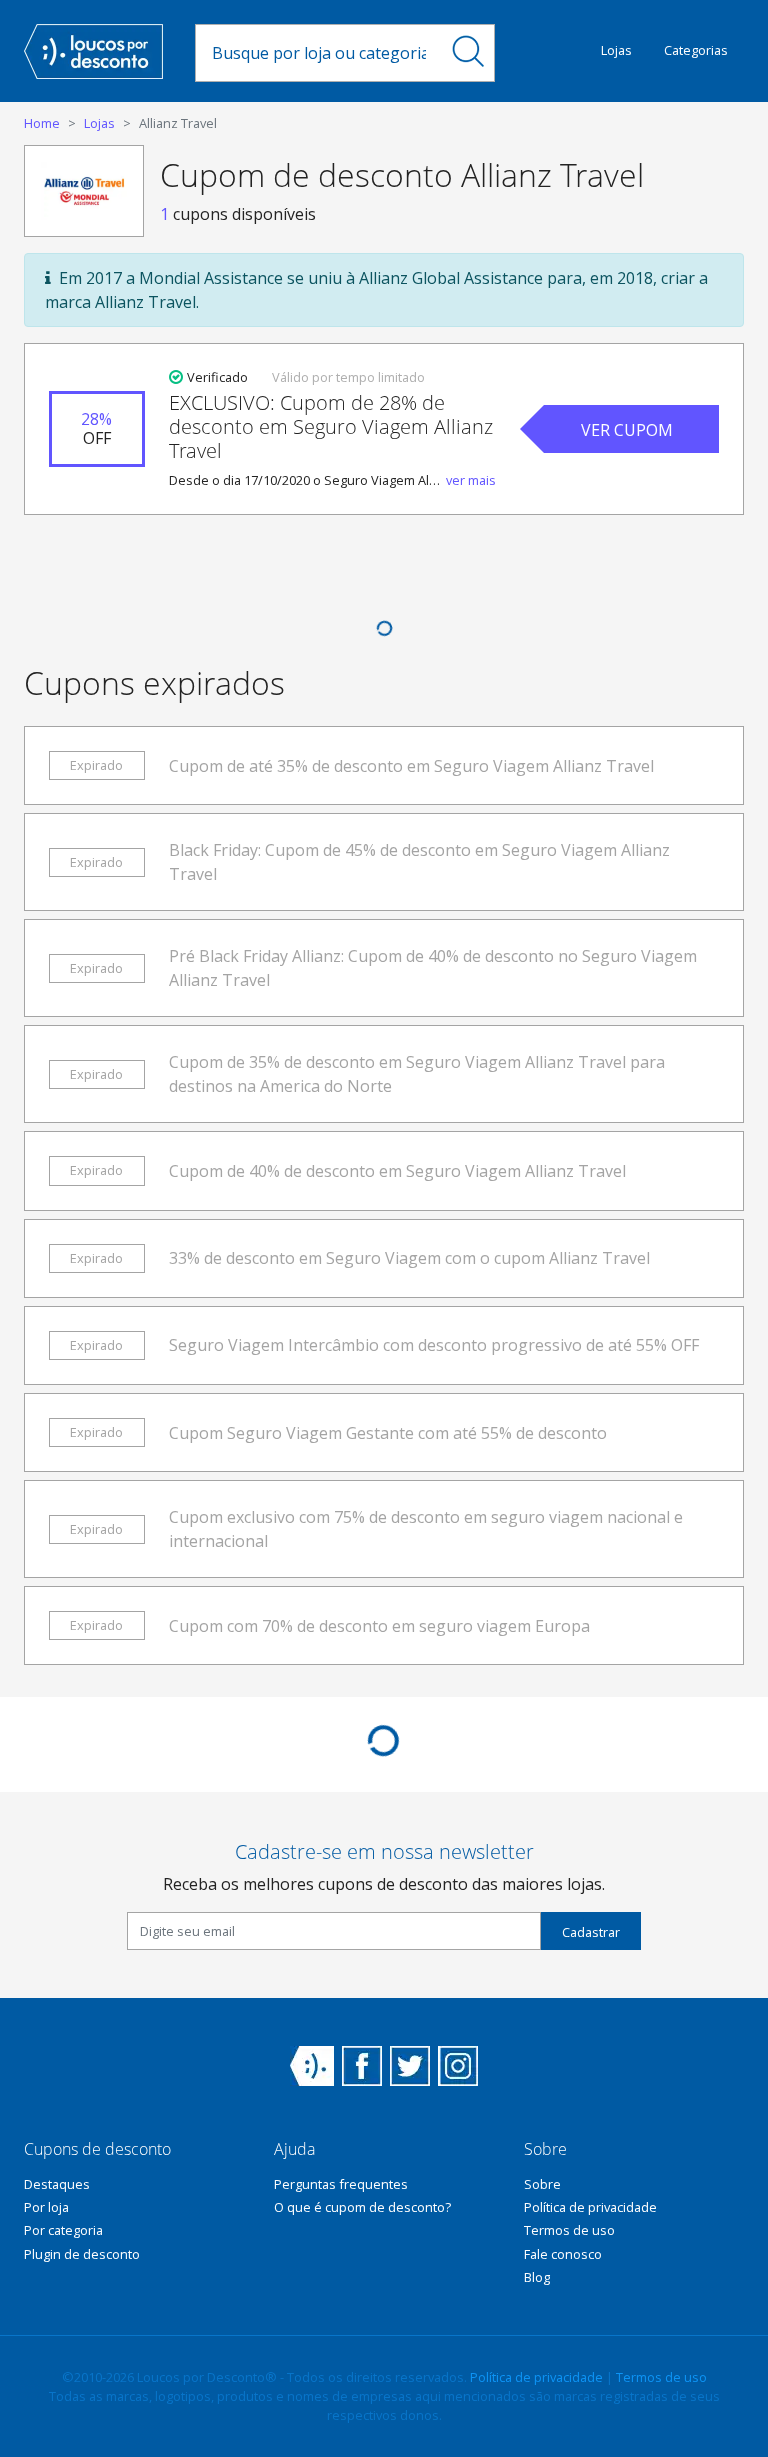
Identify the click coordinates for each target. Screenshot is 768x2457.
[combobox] (319, 53)
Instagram (458, 2066)
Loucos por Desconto (312, 2066)
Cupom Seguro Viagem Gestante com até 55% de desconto (388, 1433)
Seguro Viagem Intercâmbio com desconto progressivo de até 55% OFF (434, 1345)
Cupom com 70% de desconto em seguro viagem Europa (379, 1626)
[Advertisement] (384, 573)
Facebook (362, 2066)
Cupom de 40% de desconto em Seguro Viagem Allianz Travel (397, 1171)
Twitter (410, 2066)
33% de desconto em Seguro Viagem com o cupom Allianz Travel (409, 1258)
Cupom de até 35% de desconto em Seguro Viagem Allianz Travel (411, 766)
